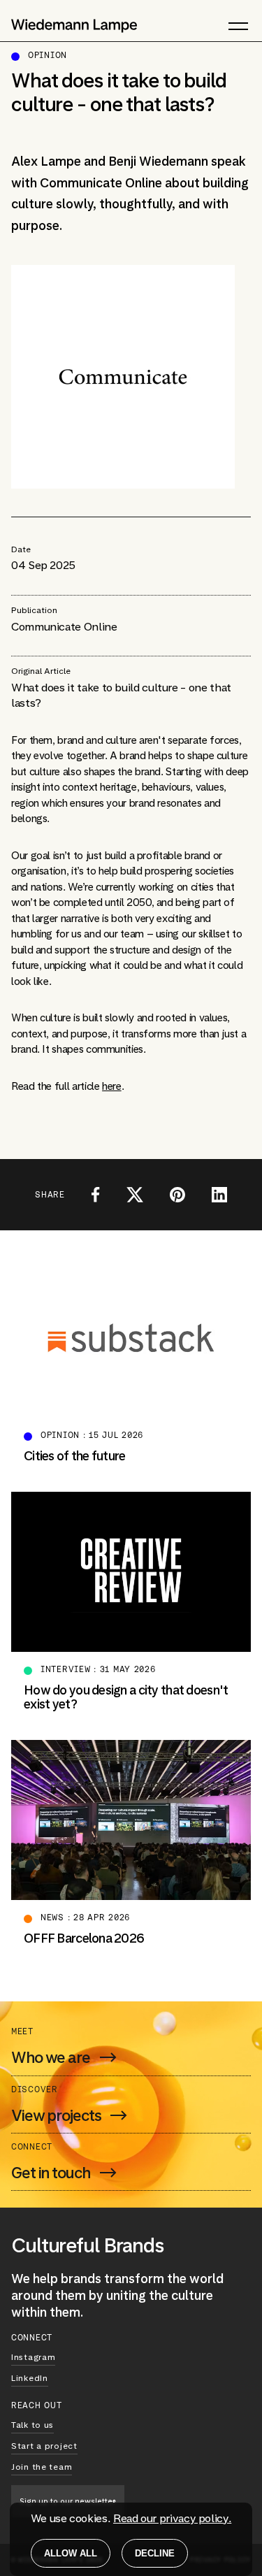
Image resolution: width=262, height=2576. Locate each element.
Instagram (33, 2357)
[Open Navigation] (227, 26)
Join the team (42, 2467)
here (112, 1086)
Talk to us (32, 2425)
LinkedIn (30, 2378)
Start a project (44, 2446)
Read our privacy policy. (172, 2518)
